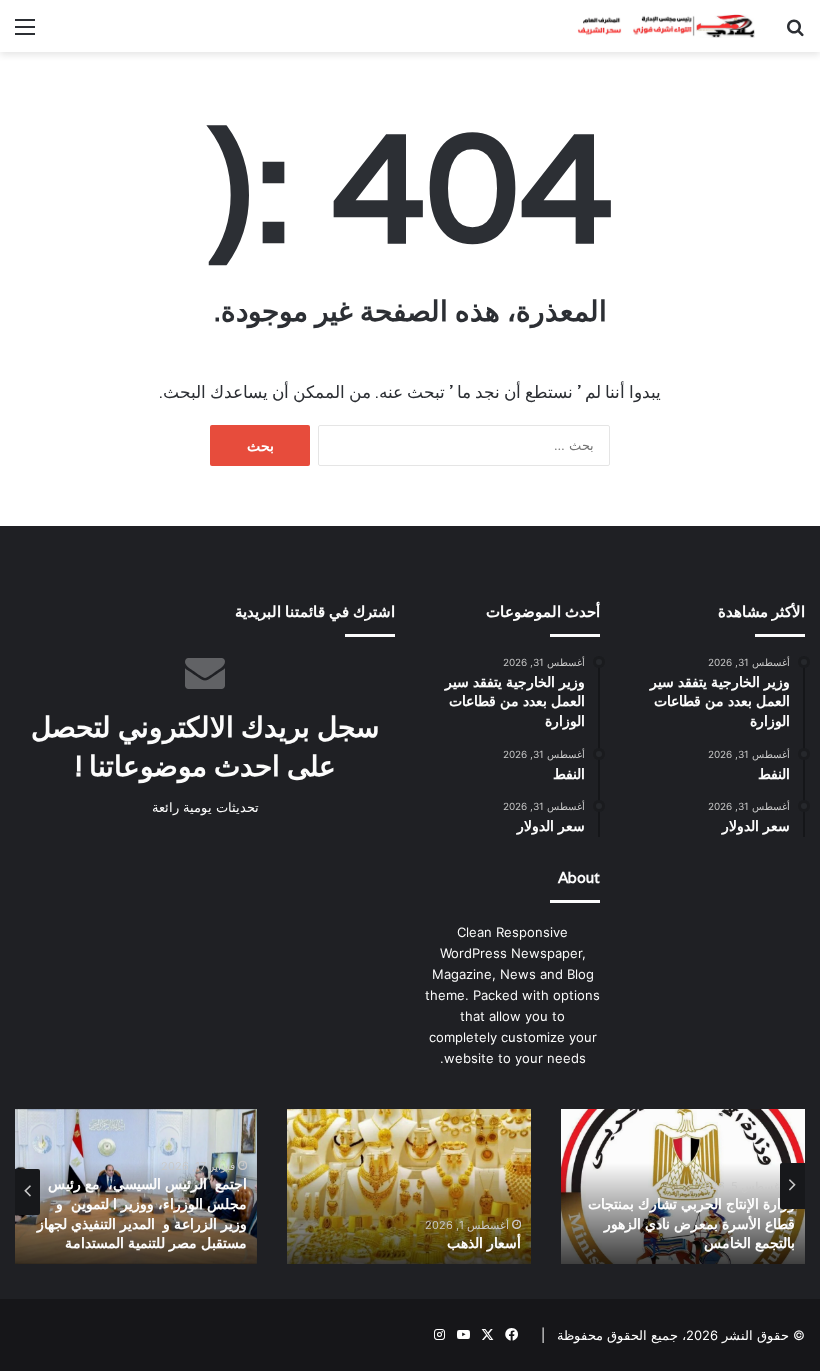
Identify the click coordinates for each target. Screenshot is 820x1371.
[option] (683, 1186)
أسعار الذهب (484, 1243)
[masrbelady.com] (660, 26)
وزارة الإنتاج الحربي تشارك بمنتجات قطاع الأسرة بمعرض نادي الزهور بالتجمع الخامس (691, 1223)
